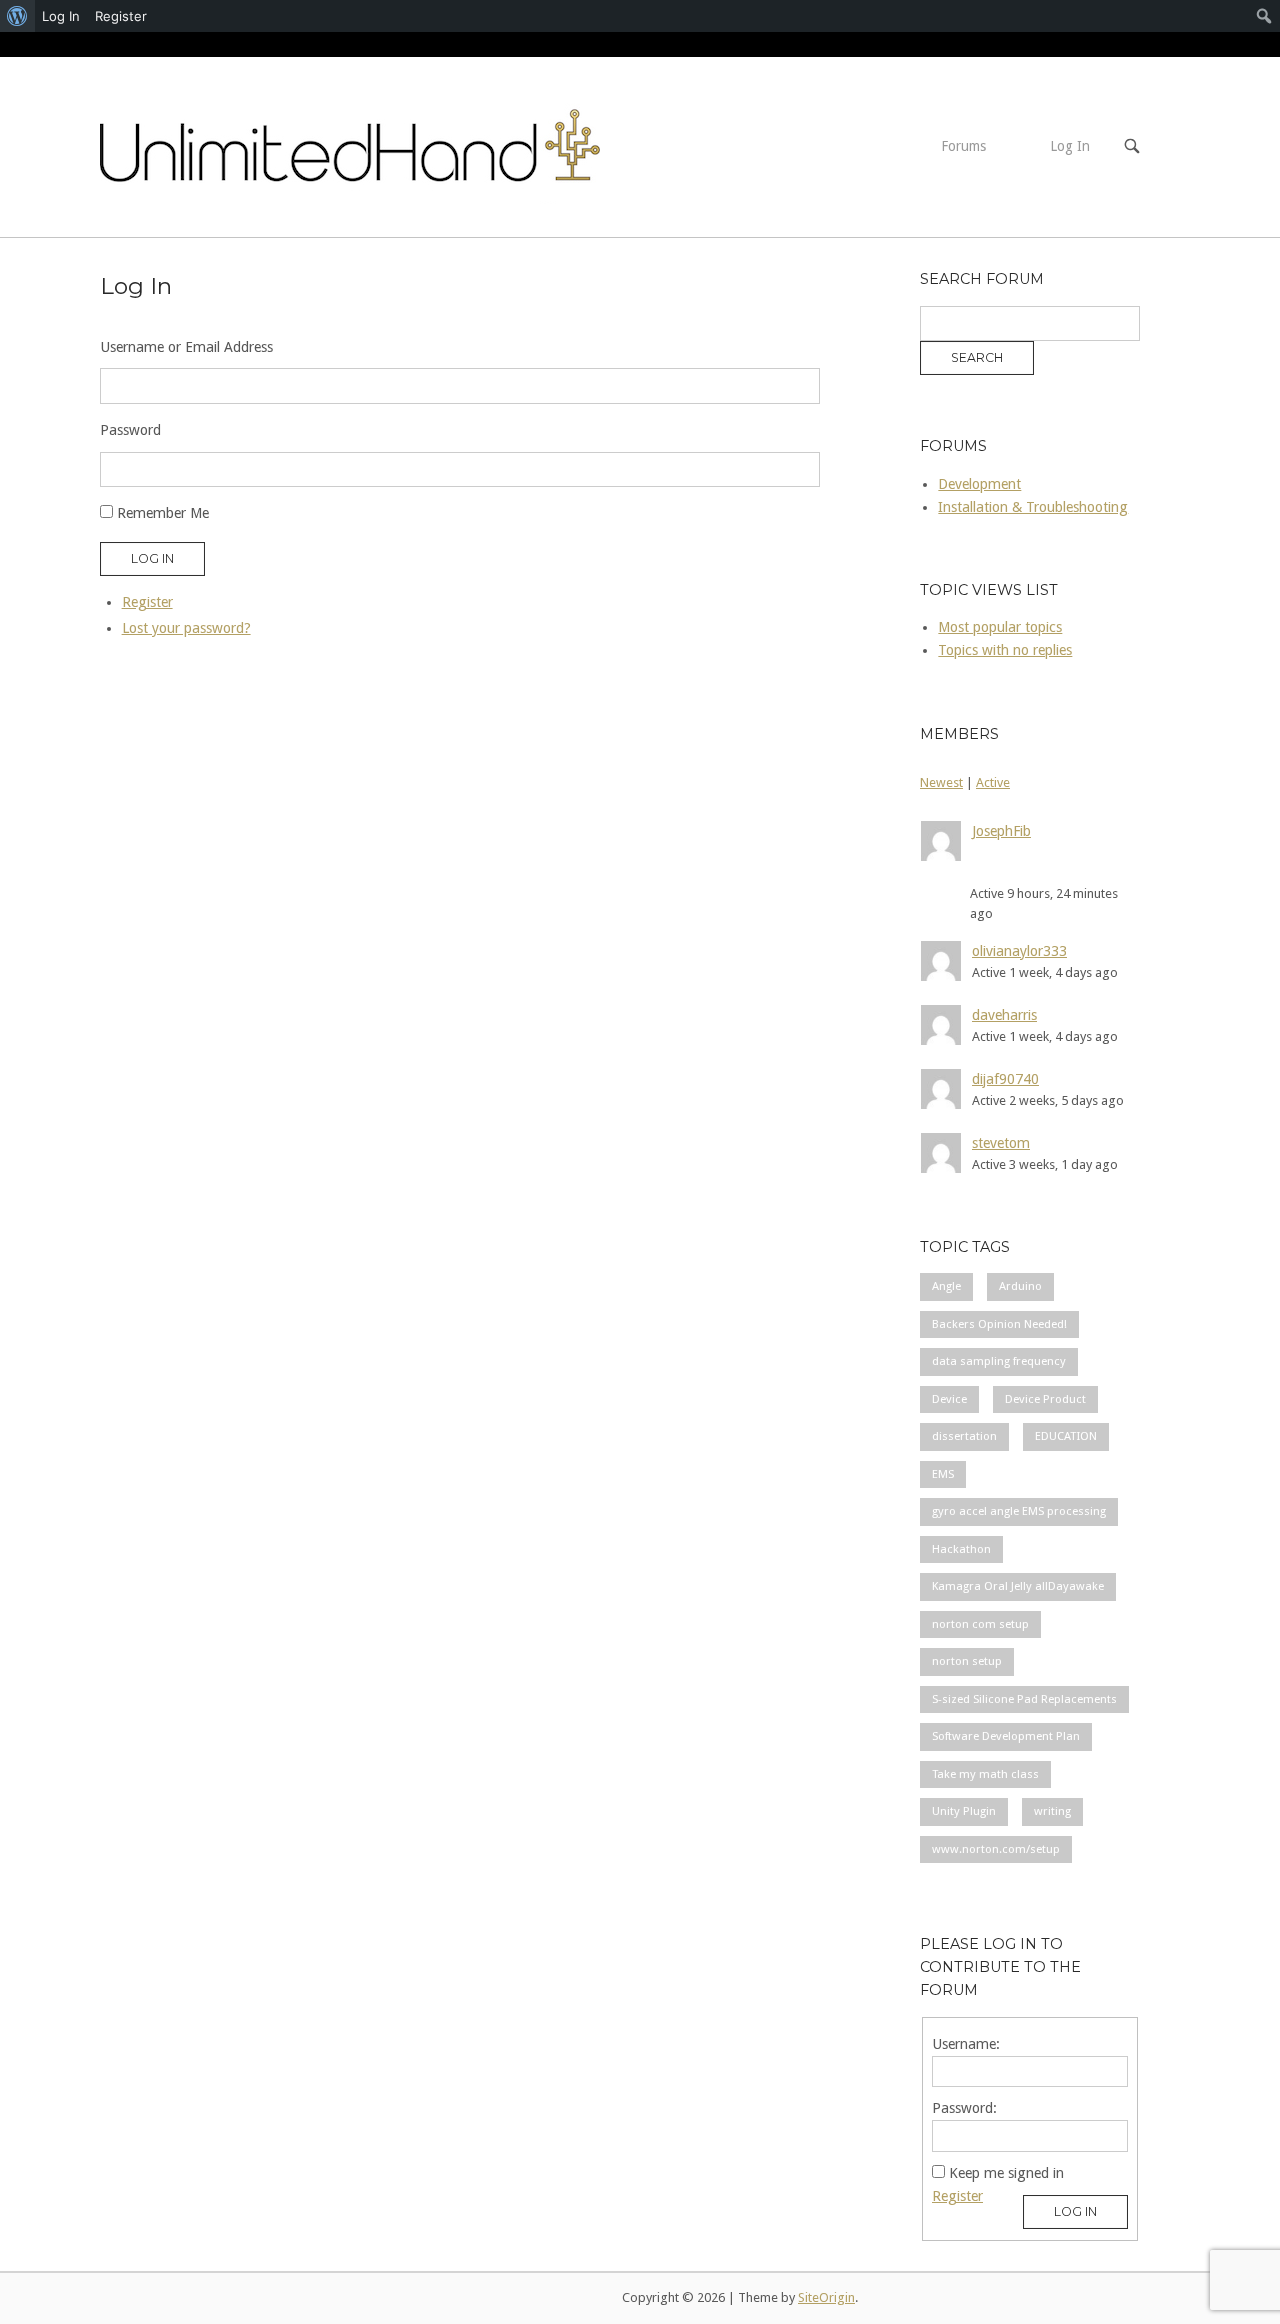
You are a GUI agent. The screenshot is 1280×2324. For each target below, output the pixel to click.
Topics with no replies (1005, 650)
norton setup (967, 1661)
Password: (964, 2108)
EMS (943, 1474)
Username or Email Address (186, 347)
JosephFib (1001, 831)
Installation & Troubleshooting (1033, 507)
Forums (963, 146)
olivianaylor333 (1019, 951)
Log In (1070, 146)
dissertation (964, 1436)
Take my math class (985, 1774)
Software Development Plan (1006, 1736)
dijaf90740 (1005, 1079)
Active (993, 782)
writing (1052, 1811)
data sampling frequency (999, 1361)
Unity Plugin (964, 1811)
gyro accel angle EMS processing (1019, 1511)
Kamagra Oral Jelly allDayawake (1018, 1586)
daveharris (1004, 1015)
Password (130, 430)
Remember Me (163, 513)
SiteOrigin (826, 2297)
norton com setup (980, 1624)
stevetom (1001, 1143)
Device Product (1045, 1399)
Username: (966, 2044)
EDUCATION (1066, 1436)
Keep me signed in (1006, 2173)
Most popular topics (1000, 627)
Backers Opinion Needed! (999, 1324)
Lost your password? (186, 628)
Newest (941, 782)
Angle (946, 1286)
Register (147, 602)
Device (949, 1399)
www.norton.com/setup (996, 1849)
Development (979, 484)
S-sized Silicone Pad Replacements (1024, 1699)
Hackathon (961, 1549)
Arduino (1020, 1286)
